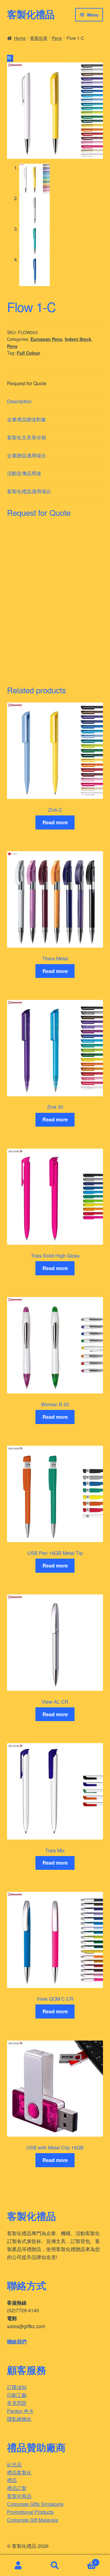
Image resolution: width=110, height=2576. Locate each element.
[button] (10, 58)
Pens (57, 38)
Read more (55, 822)
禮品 (12, 2480)
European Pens (46, 339)
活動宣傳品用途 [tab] (24, 473)
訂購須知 (17, 2387)
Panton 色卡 (20, 2411)
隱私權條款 (19, 2419)
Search (55, 2566)
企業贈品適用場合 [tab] (27, 455)
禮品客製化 (19, 2472)
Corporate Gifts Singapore (35, 2504)
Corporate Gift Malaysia (33, 2520)
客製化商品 (19, 2496)
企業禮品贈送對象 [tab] (27, 419)
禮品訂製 (17, 2488)
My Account (18, 2566)
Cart (85, 2560)
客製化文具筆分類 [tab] (27, 437)
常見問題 (17, 2403)
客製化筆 (39, 38)
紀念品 (14, 2464)
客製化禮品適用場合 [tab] (29, 491)
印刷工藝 (17, 2395)
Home (20, 38)
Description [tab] (19, 401)
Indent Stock (78, 339)
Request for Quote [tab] (27, 383)
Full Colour (28, 353)
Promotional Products (30, 2512)
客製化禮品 (31, 14)
